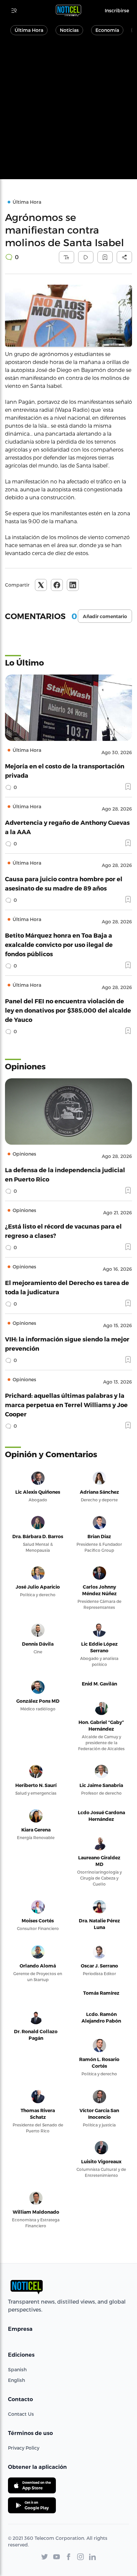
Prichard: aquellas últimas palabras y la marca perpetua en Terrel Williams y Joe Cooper (66, 1405)
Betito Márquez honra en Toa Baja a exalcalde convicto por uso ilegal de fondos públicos (59, 944)
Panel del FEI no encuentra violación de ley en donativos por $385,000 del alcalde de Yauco (68, 1010)
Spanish (17, 2369)
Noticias (69, 30)
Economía (107, 30)
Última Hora (29, 30)
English (16, 2380)
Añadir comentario (105, 616)
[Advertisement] (68, 111)
